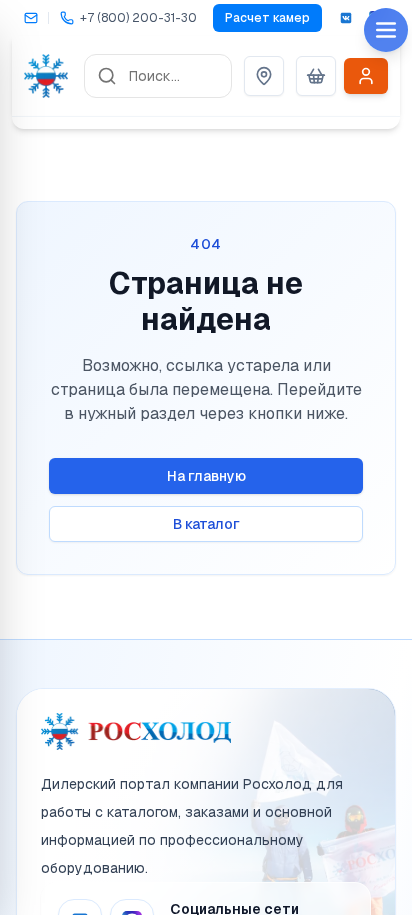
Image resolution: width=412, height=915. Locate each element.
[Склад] (264, 76)
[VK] (346, 18)
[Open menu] (386, 30)
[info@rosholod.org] (30, 18)
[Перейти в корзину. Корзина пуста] (316, 76)
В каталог (206, 524)
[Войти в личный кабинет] (366, 76)
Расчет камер (267, 18)
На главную (206, 476)
